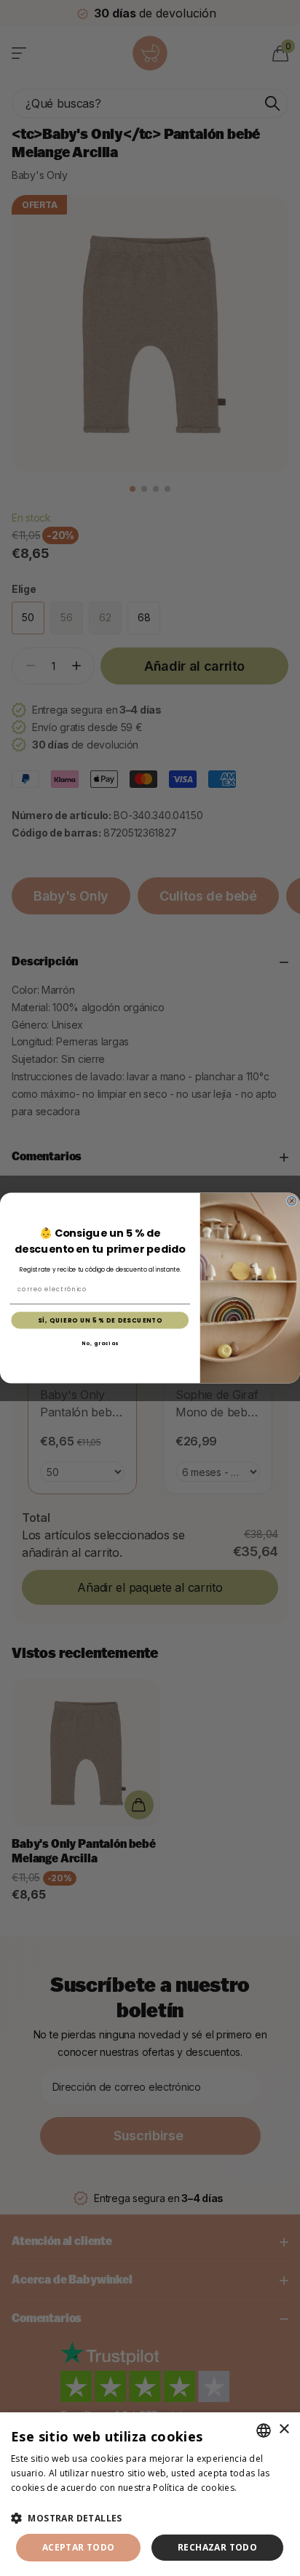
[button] (150, 2518)
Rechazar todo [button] (217, 2547)
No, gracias (100, 1343)
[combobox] (264, 2431)
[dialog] (150, 2494)
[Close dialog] (291, 1201)
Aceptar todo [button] (79, 2547)
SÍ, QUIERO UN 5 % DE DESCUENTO (100, 1320)
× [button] (284, 2429)
